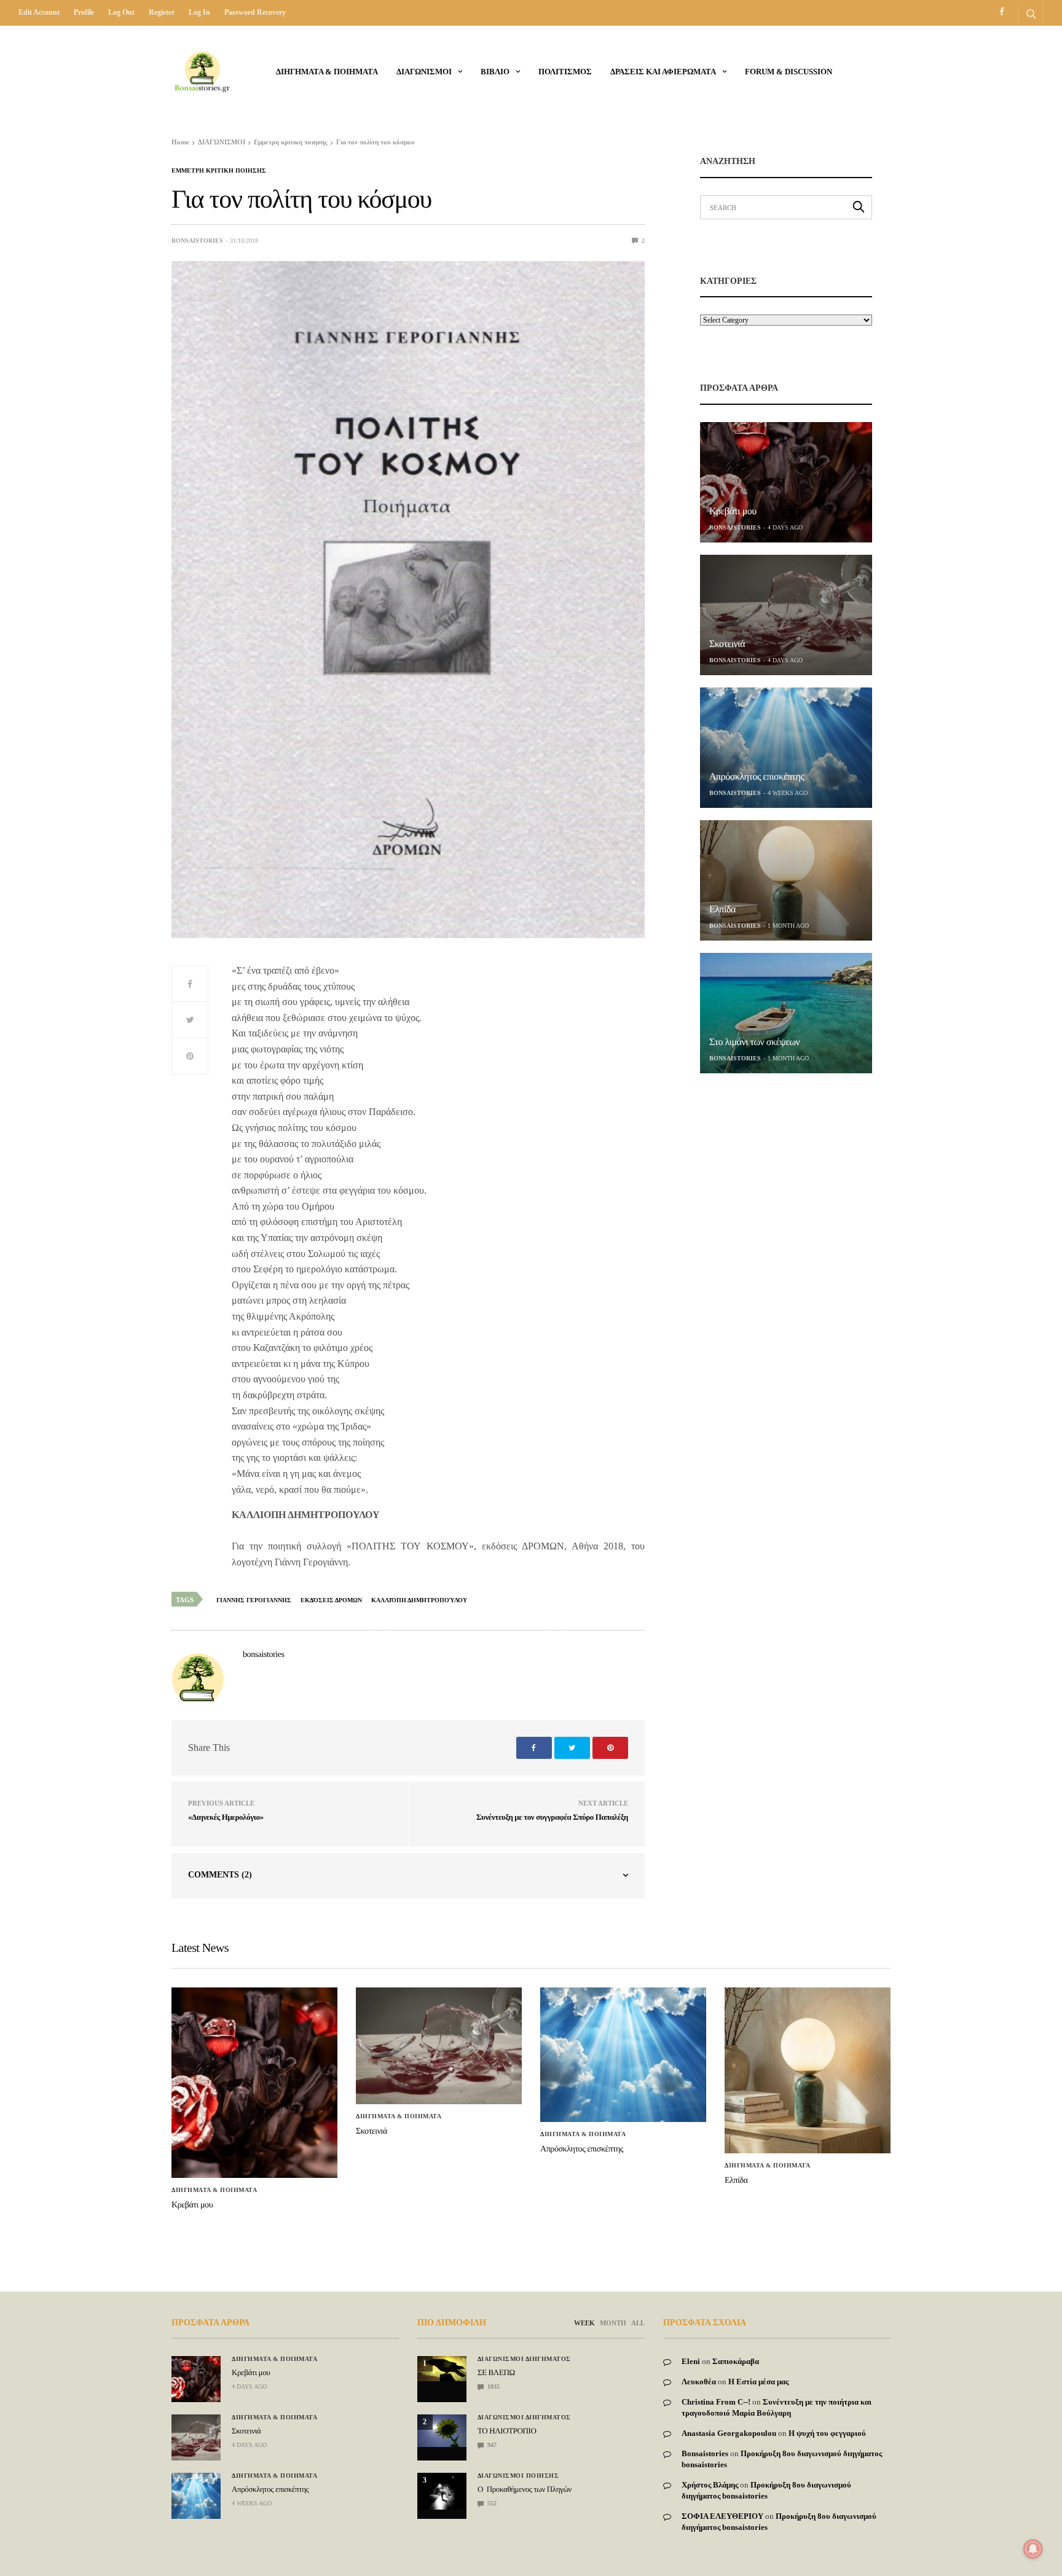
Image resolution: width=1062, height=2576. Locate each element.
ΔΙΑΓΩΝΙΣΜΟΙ (424, 72)
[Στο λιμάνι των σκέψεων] (786, 1013)
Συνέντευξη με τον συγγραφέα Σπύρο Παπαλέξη (552, 1817)
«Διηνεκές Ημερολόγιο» (226, 1817)
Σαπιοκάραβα (736, 2361)
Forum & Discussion (789, 72)
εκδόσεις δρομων (331, 1600)
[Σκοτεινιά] (786, 615)
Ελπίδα (722, 910)
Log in (199, 12)
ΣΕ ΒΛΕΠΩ (496, 2372)
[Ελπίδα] (786, 880)
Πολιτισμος (565, 72)
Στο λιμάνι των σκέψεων (754, 1042)
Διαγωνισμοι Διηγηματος (524, 2359)
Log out (121, 12)
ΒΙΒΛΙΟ (495, 72)
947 (491, 2445)
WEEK (584, 2323)
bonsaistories (197, 241)
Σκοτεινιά (727, 644)
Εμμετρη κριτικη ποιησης (219, 171)
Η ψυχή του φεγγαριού (827, 2433)
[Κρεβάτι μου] (786, 482)
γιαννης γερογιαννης (254, 1600)
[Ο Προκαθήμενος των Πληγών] (442, 2491)
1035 (493, 2386)
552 (491, 2503)
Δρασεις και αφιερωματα (663, 72)
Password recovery (255, 12)
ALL (638, 2323)
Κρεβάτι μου (733, 511)
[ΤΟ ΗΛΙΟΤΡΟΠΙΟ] (442, 2431)
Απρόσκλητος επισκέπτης (757, 777)
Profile (84, 12)
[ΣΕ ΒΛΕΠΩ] (442, 2369)
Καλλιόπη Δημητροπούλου (419, 1600)
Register (162, 12)
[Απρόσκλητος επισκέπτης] (786, 748)
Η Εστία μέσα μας (758, 2382)
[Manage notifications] (1033, 2549)
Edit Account (39, 12)
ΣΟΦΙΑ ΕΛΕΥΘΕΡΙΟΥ (722, 2516)
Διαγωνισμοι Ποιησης (518, 2476)
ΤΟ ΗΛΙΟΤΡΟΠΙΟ (507, 2431)
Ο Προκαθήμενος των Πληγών (525, 2489)
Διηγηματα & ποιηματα (327, 72)
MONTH (613, 2323)
